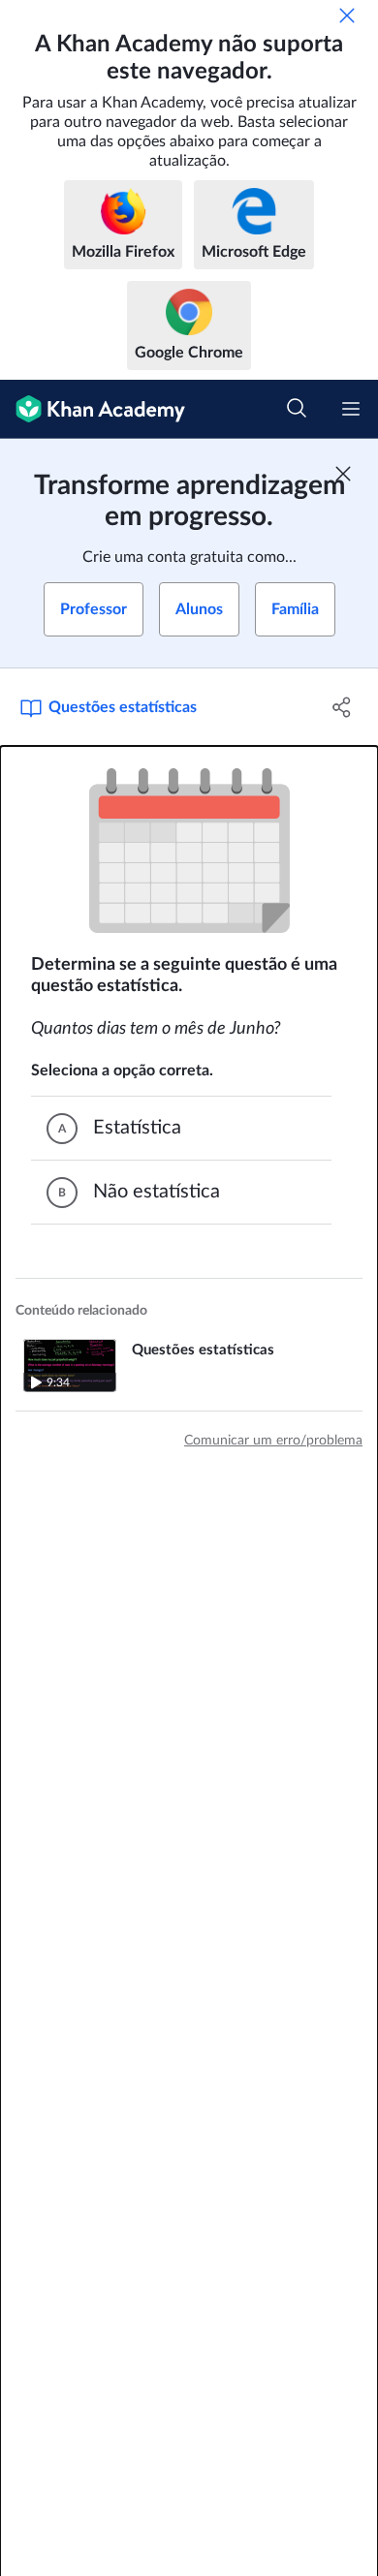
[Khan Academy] (93, 409)
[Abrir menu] (351, 409)
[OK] (347, 16)
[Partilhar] (342, 707)
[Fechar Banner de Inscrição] (343, 474)
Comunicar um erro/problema (273, 1441)
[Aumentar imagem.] (189, 851)
